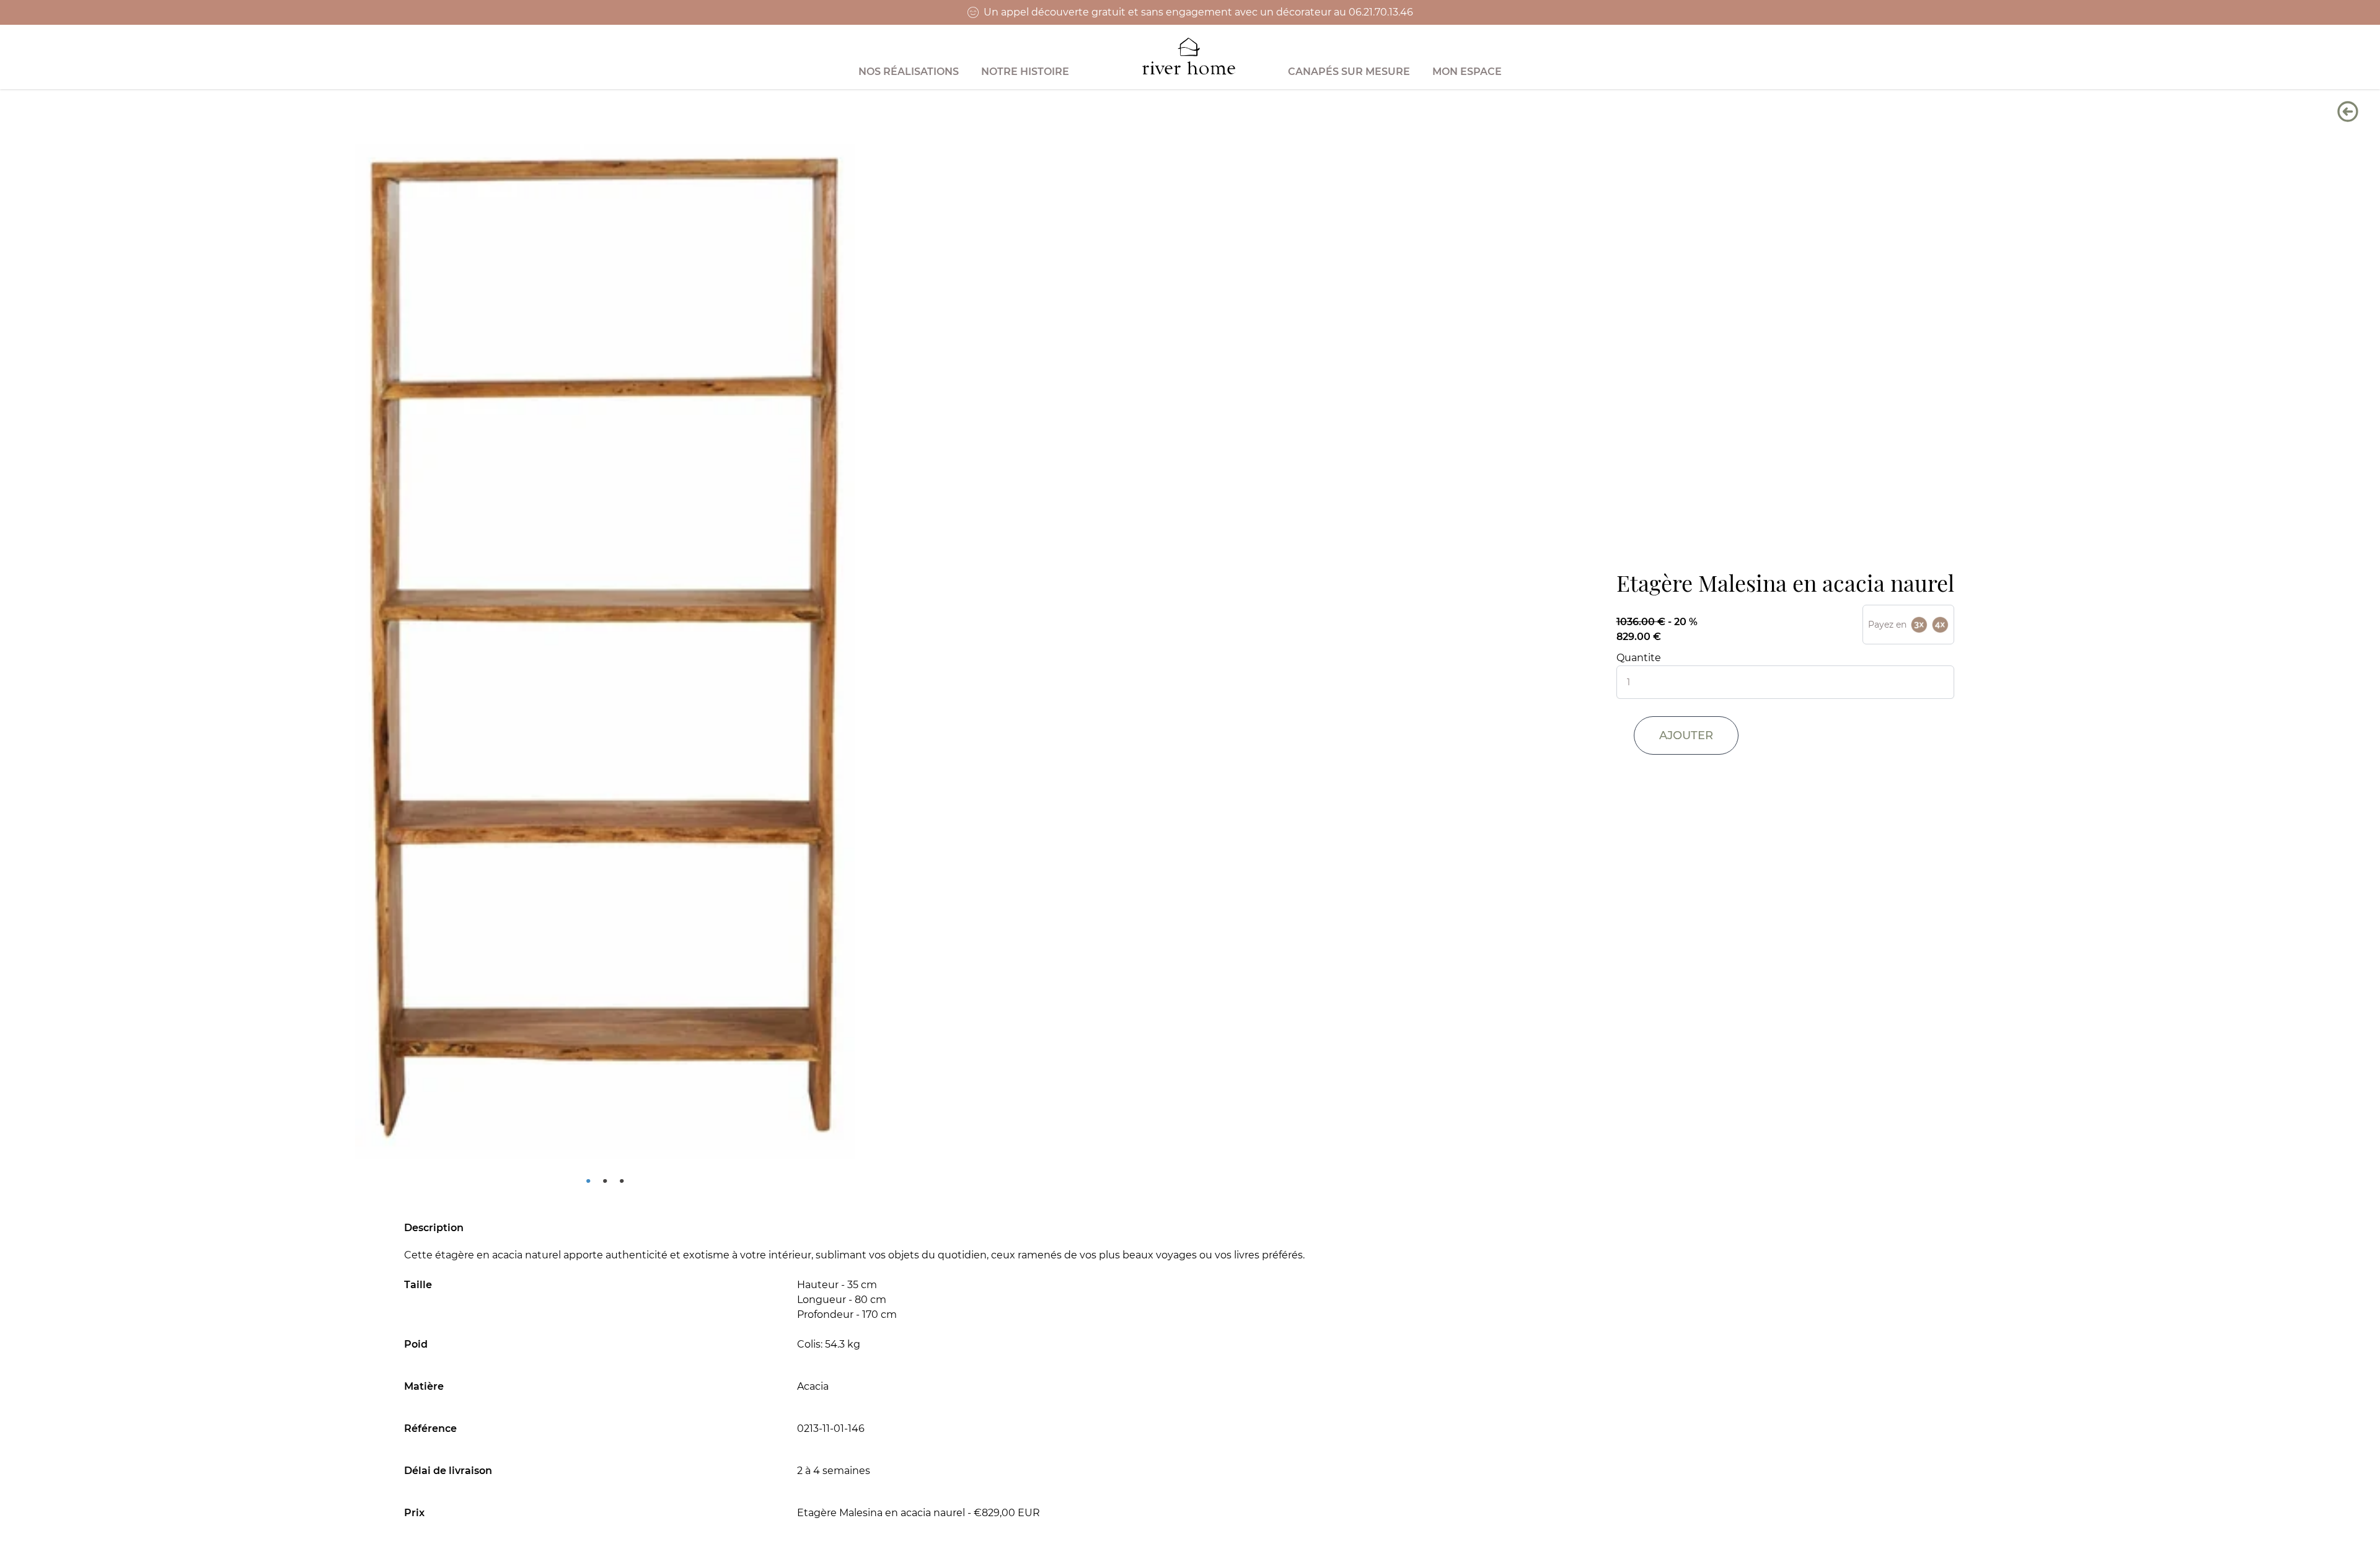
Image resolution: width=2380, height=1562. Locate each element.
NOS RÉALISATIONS (909, 72)
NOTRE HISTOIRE (1025, 72)
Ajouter (1686, 735)
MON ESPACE (1467, 72)
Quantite (1639, 658)
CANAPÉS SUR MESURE (1349, 72)
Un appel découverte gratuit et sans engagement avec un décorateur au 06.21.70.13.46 (1198, 12)
